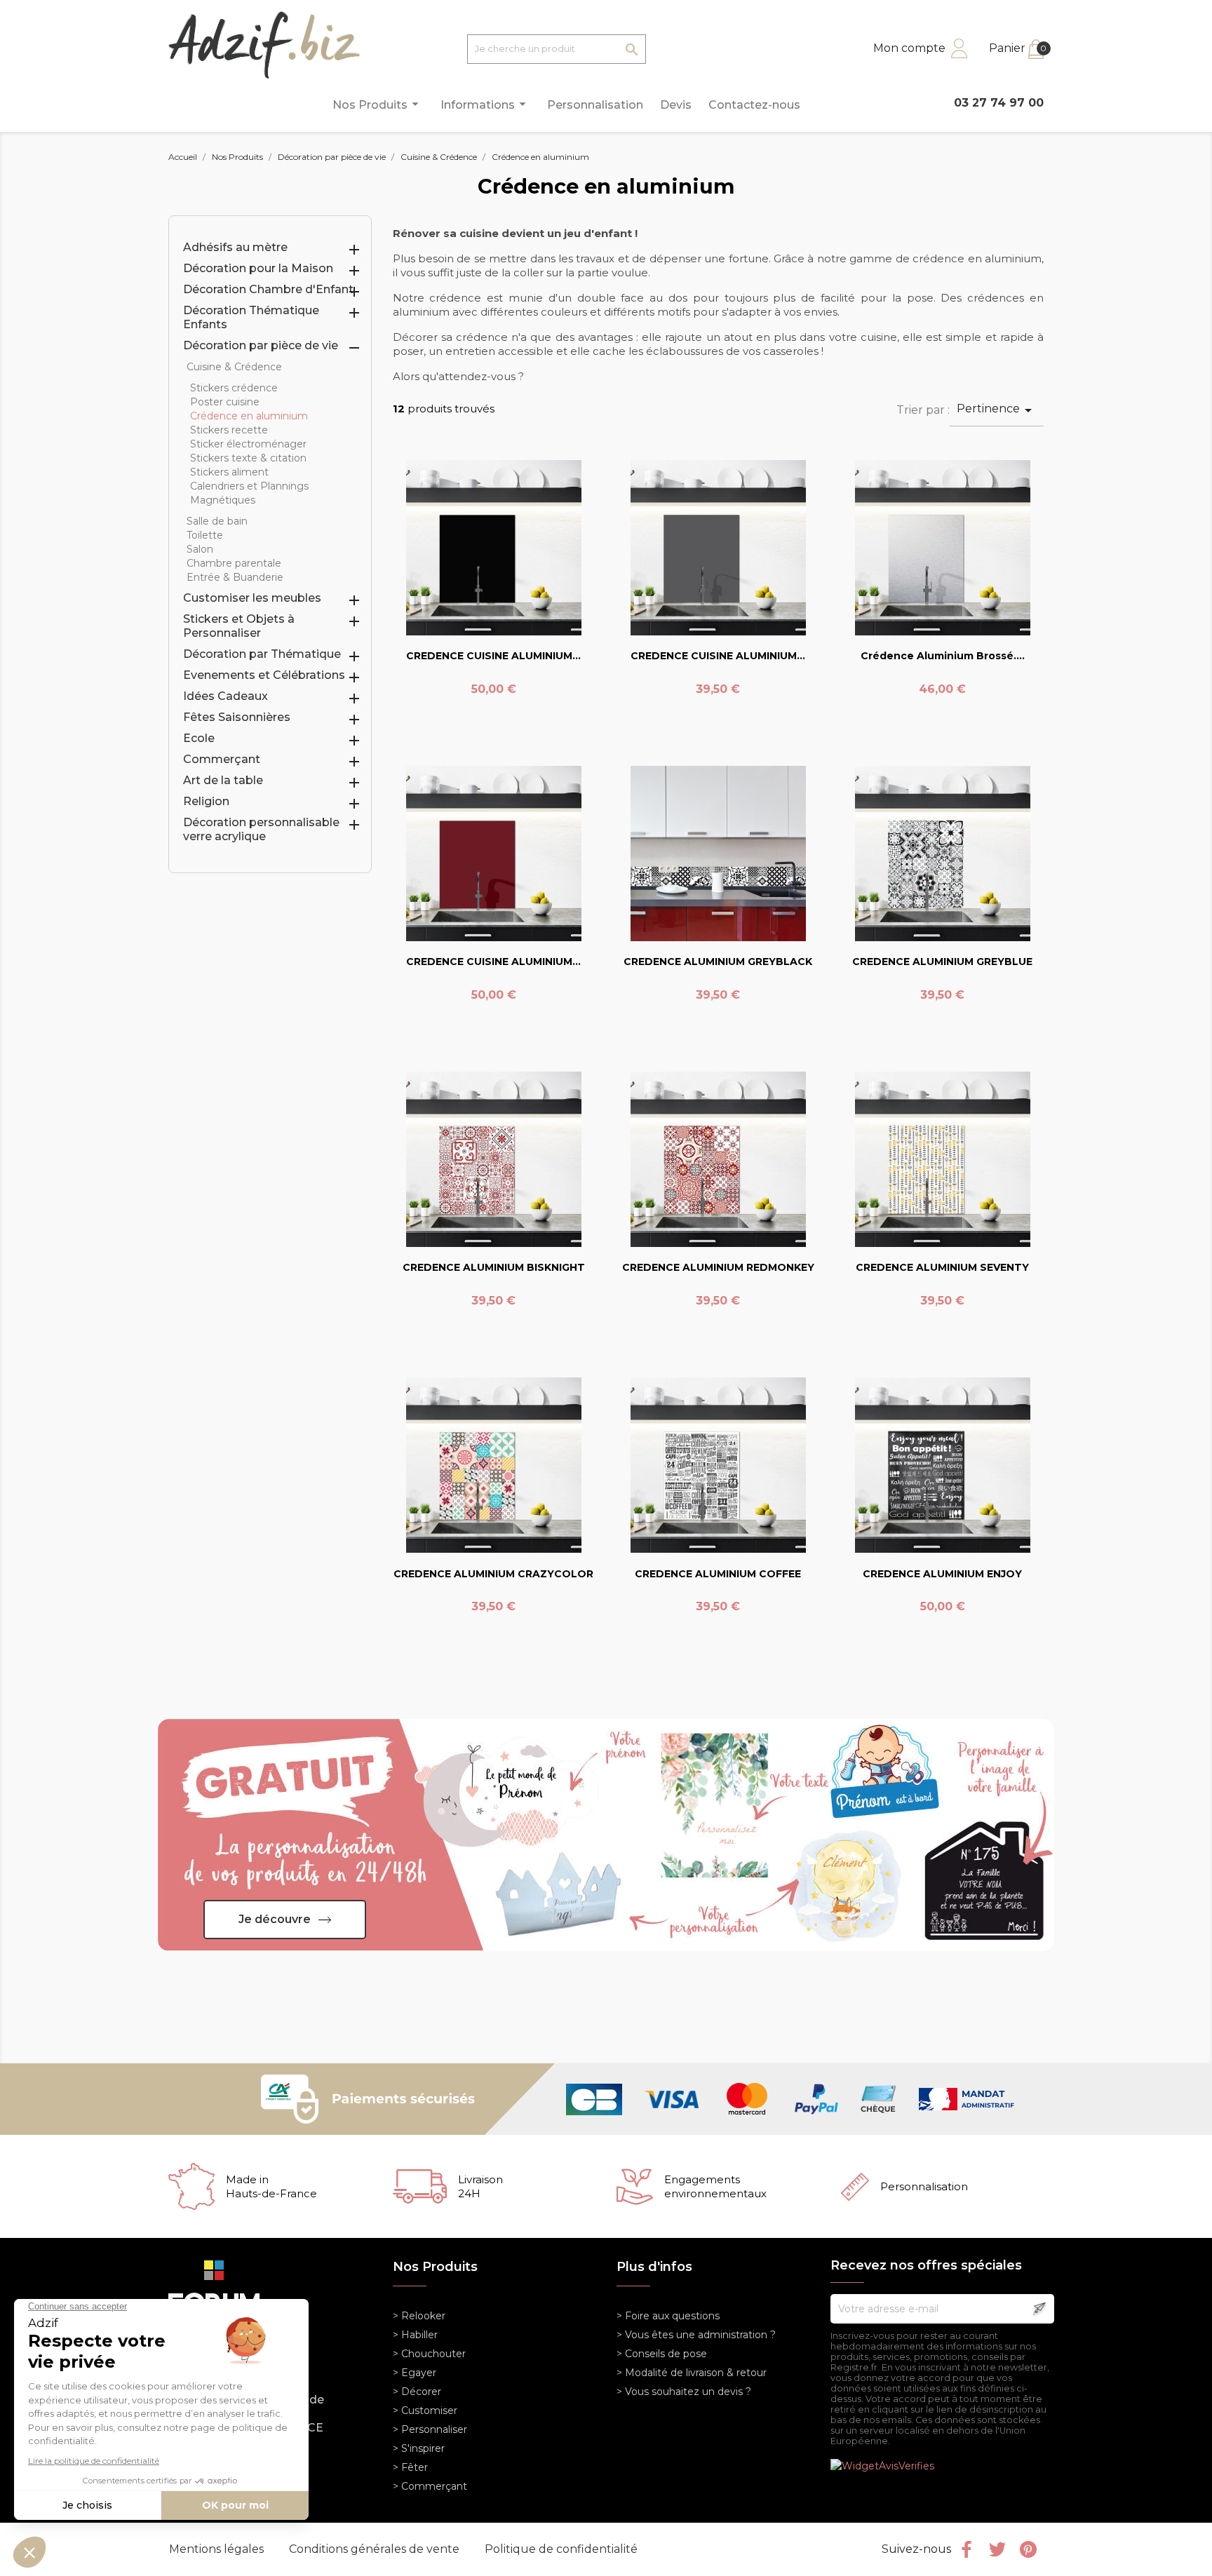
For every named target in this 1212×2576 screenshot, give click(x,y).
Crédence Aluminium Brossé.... (943, 656)
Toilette (205, 535)
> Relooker (419, 2316)
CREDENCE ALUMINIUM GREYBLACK (718, 962)
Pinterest (1028, 2549)
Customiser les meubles (252, 598)
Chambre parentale (234, 563)
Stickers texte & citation (248, 458)
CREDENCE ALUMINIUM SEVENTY (942, 1267)
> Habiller (415, 2335)
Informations (485, 104)
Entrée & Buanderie (235, 577)
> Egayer (415, 2373)
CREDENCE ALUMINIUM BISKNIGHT (494, 1267)
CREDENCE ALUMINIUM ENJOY (942, 1574)
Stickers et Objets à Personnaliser (239, 626)
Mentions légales (218, 2549)
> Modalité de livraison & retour (692, 2373)
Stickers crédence (234, 388)
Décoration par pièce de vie (261, 345)
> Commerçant (430, 2486)
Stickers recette (229, 430)
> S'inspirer (419, 2448)
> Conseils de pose (662, 2354)
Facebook (967, 2549)
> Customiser (425, 2410)
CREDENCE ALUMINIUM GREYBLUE (942, 962)
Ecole (199, 738)
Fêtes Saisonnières (237, 717)
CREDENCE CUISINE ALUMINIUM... (493, 656)
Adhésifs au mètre (235, 247)
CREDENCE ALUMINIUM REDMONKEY (718, 1267)
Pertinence (997, 410)
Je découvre (275, 1919)
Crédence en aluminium (249, 416)
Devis (676, 105)
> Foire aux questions (668, 2316)
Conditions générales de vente (376, 2549)
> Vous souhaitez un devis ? (684, 2392)
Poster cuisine (225, 402)
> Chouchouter (429, 2354)
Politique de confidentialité (561, 2549)
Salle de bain (217, 521)
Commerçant (222, 759)
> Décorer (417, 2392)
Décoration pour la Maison (258, 268)
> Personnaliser (430, 2429)
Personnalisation (595, 105)
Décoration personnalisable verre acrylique (261, 829)
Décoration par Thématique (262, 654)
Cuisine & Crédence (234, 367)
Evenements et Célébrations (264, 675)
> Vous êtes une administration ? (696, 2335)
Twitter (997, 2549)
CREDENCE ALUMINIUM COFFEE (718, 1574)
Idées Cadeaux (225, 696)
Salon (200, 549)
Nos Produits (378, 104)
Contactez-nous (754, 105)
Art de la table (223, 780)
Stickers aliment (229, 472)
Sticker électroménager (248, 444)
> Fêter (410, 2467)
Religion (206, 801)
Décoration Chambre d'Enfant (268, 289)
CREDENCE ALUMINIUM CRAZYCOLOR (493, 1574)
